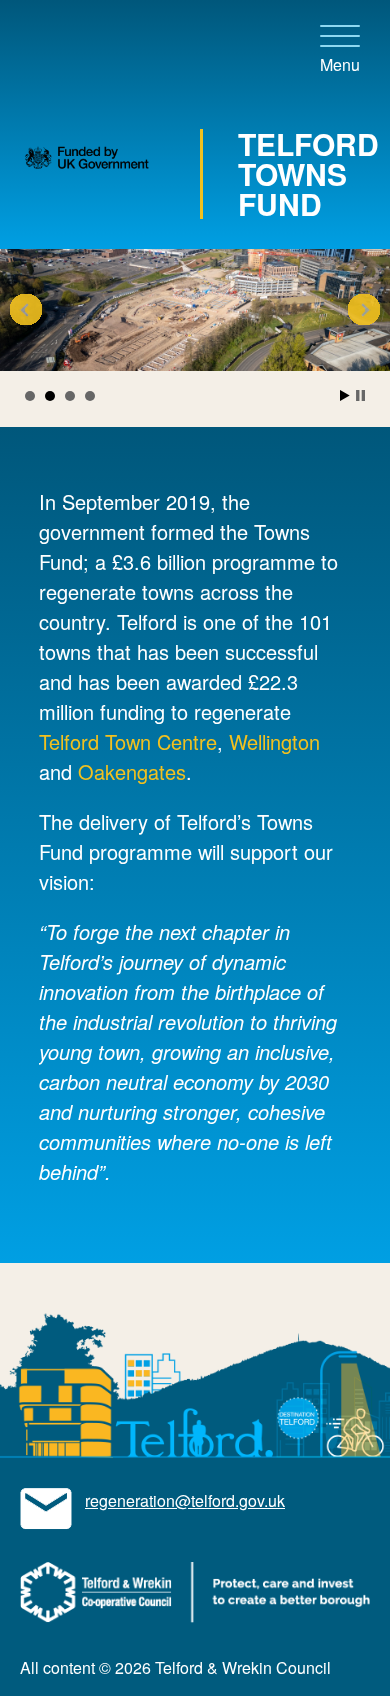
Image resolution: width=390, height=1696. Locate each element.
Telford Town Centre (128, 741)
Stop (360, 395)
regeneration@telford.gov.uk (185, 1500)
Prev (26, 310)
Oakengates (132, 771)
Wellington (274, 741)
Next (364, 310)
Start (345, 395)
